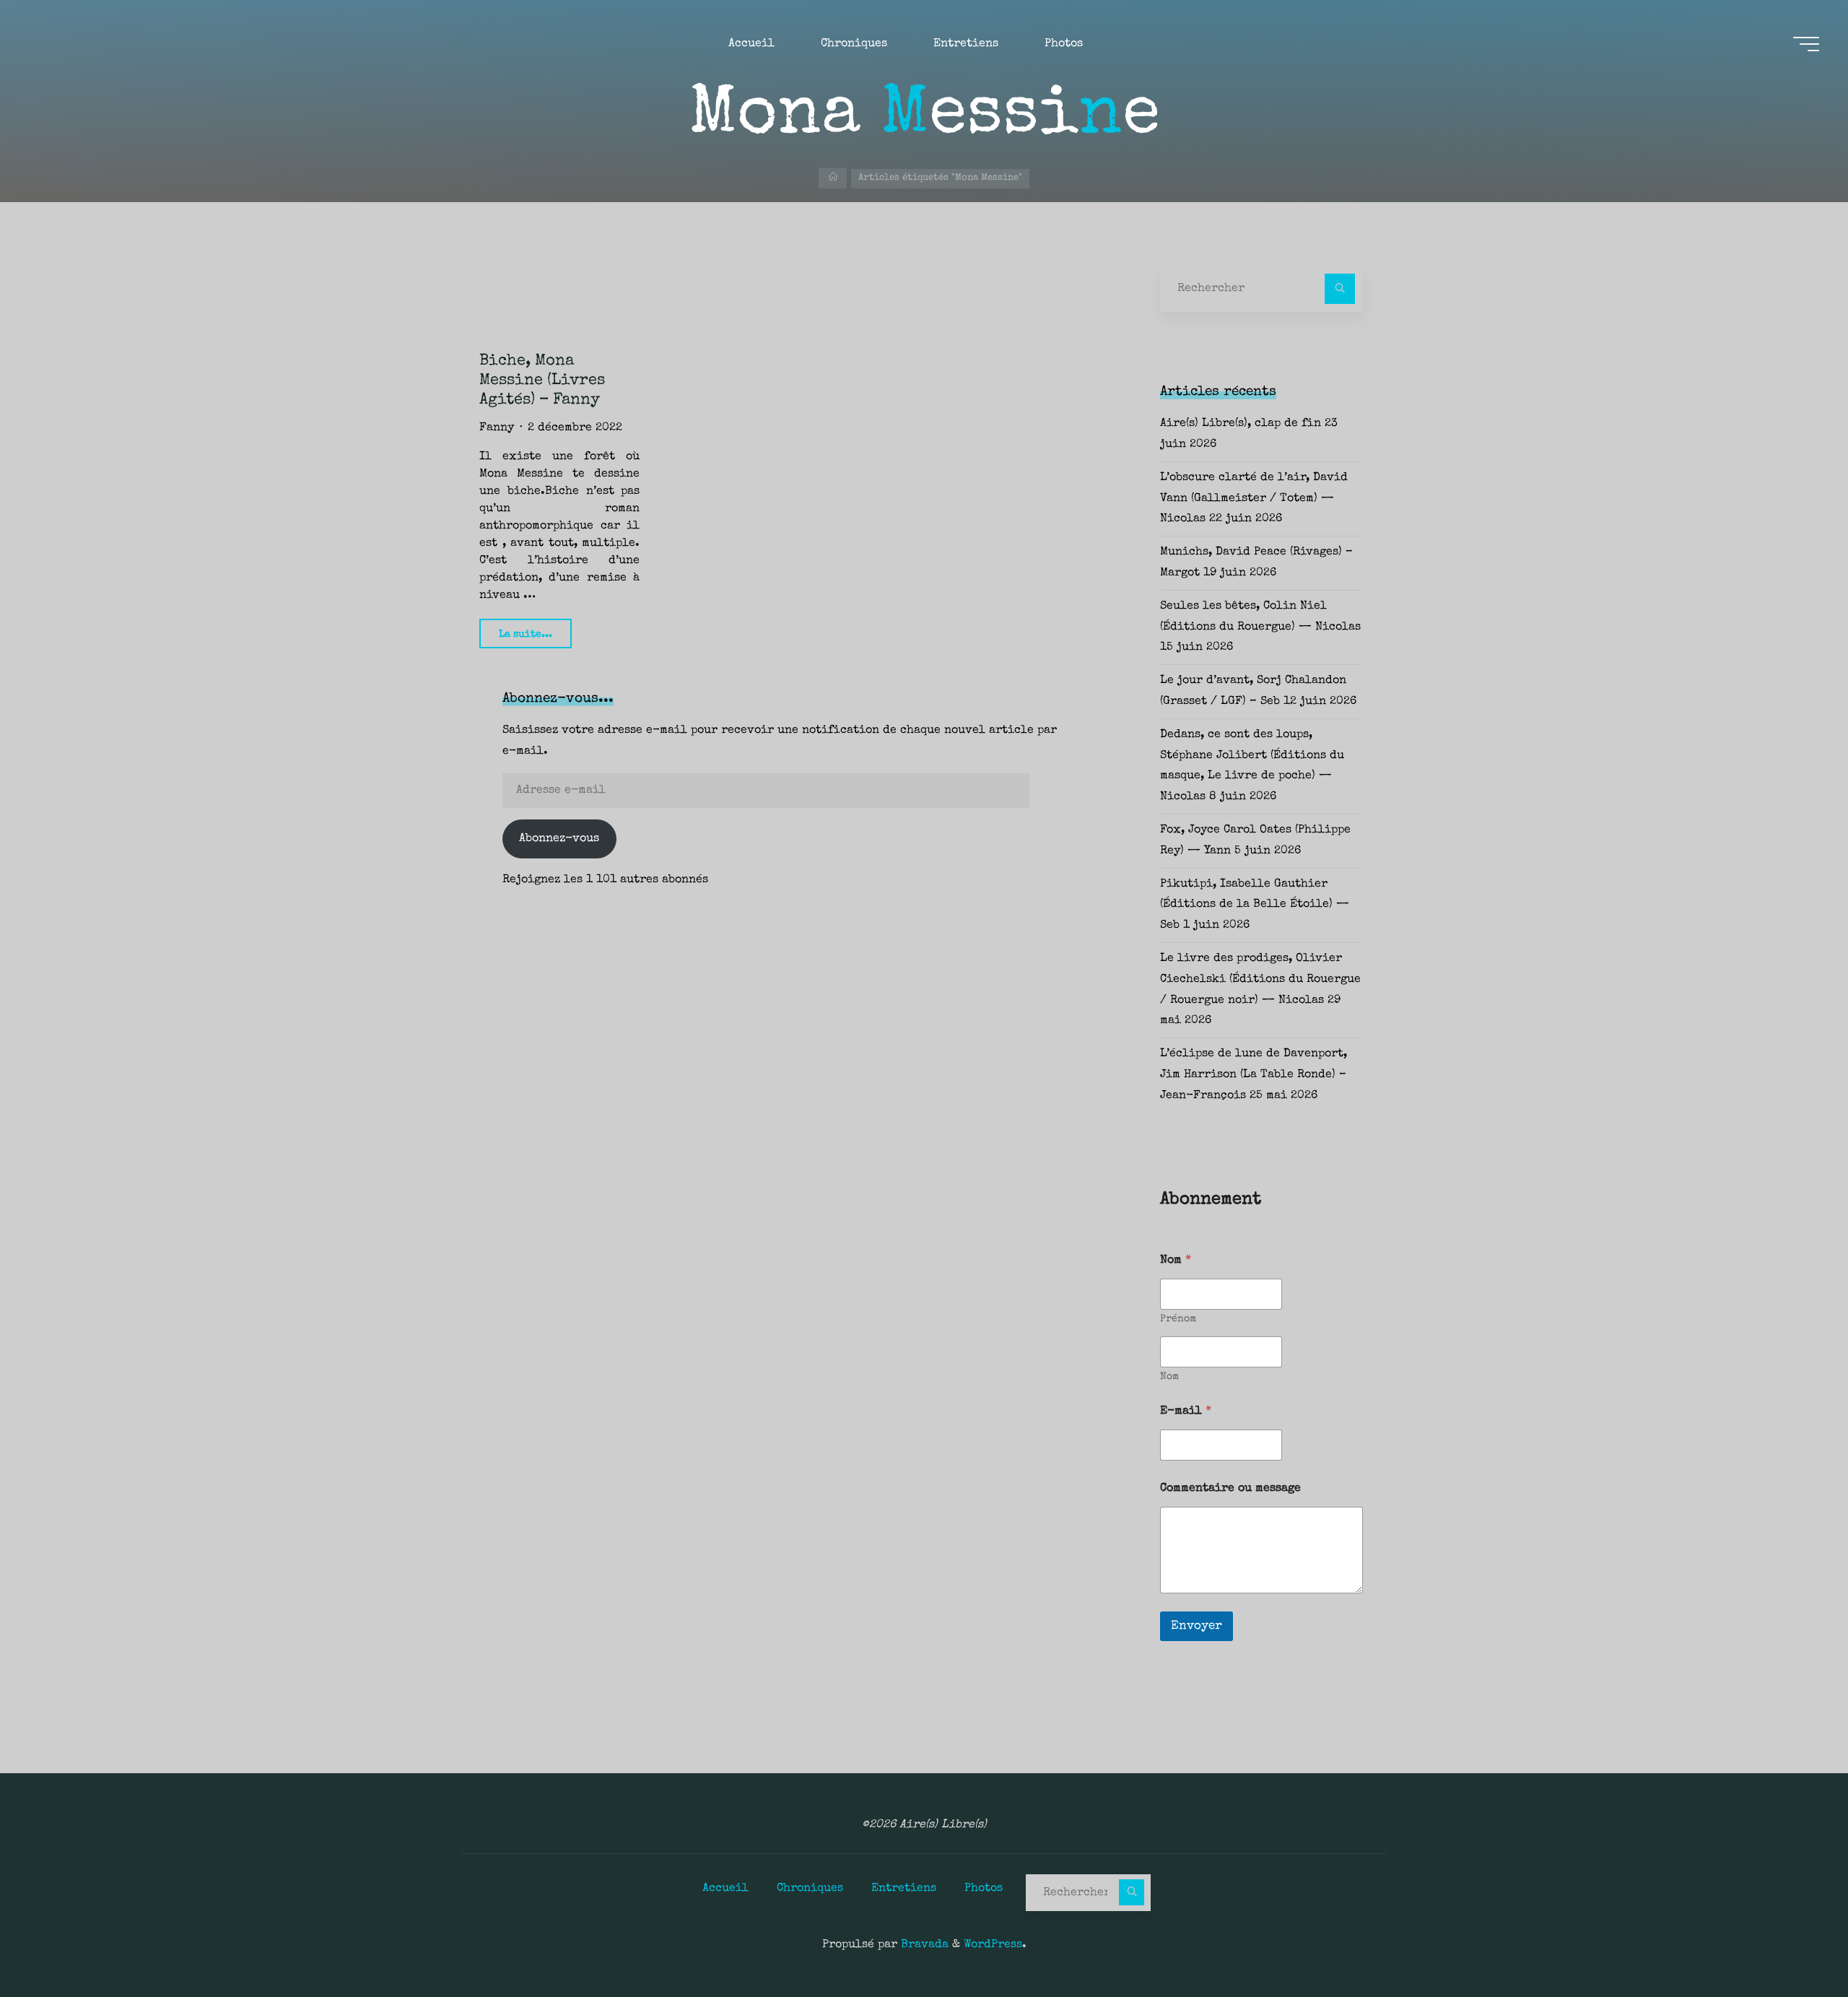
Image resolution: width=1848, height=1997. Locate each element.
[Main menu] (1806, 44)
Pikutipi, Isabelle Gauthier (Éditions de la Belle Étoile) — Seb (1255, 905)
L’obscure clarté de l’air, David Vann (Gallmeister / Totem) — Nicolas (1254, 499)
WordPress (993, 1945)
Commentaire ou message (1230, 1489)
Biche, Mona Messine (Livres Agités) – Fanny (542, 381)
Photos (984, 1889)
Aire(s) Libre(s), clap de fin (1241, 424)
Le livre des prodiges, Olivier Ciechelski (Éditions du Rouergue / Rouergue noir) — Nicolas (1260, 980)
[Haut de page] (1792, 1941)
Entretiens (904, 1889)
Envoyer (1197, 1626)
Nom (1169, 1377)
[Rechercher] (1340, 289)
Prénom (1178, 1319)
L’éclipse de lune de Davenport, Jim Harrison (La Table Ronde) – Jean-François (1254, 1075)
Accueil (725, 1889)
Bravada (923, 1945)
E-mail (1186, 1411)
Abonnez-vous (559, 839)
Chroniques (810, 1889)
